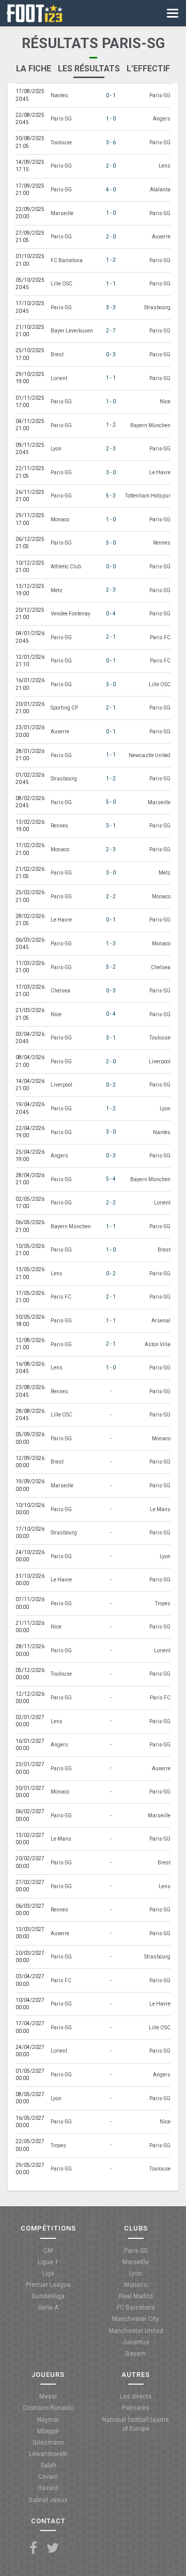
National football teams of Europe (136, 2424)
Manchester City (136, 2319)
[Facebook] (33, 2548)
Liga (48, 2273)
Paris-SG (160, 95)
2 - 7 (111, 331)
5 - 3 (111, 496)
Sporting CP (64, 708)
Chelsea (161, 967)
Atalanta (160, 190)
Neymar (48, 2420)
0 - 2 (111, 1085)
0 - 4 (111, 614)
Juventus (136, 2342)
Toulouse (61, 142)
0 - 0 (111, 567)
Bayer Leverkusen (72, 331)
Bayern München (150, 425)
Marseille (62, 213)
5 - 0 (111, 543)
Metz (57, 590)
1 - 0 (111, 119)
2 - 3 (111, 449)
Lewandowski (48, 2454)
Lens (165, 166)
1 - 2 (111, 260)
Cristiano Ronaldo (48, 2408)
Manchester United (136, 2331)
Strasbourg (157, 307)
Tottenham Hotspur (148, 496)
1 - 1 (111, 284)
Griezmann (48, 2443)
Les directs (136, 2397)
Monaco (60, 519)
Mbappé (48, 2431)
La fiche (34, 69)
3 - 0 (111, 472)
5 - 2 (111, 967)
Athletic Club (66, 567)
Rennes (162, 543)
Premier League (48, 2285)
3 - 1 (111, 826)
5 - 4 (111, 1179)
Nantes (59, 95)
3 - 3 (111, 307)
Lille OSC (61, 284)
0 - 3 (111, 355)
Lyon (56, 449)
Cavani (48, 2477)
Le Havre (160, 472)
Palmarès (136, 2408)
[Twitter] (53, 2548)
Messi (48, 2397)
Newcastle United (150, 755)
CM (48, 2251)
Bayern (136, 2354)
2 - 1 (111, 637)
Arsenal (161, 1321)
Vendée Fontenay (71, 614)
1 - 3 (111, 944)
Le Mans (160, 1509)
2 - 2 (111, 897)
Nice (165, 402)
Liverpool (160, 1061)
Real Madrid (136, 2296)
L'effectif (148, 69)
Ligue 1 (48, 2262)
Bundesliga (48, 2296)
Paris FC (160, 637)
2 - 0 (111, 166)
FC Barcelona (67, 260)
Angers (162, 119)
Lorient (59, 378)
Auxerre (161, 237)
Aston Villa (158, 1344)
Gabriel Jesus (48, 2500)
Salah (48, 2465)
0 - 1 (111, 95)
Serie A (48, 2308)
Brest (57, 355)
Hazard (48, 2488)
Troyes (163, 1603)
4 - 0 (111, 190)
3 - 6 (111, 142)
